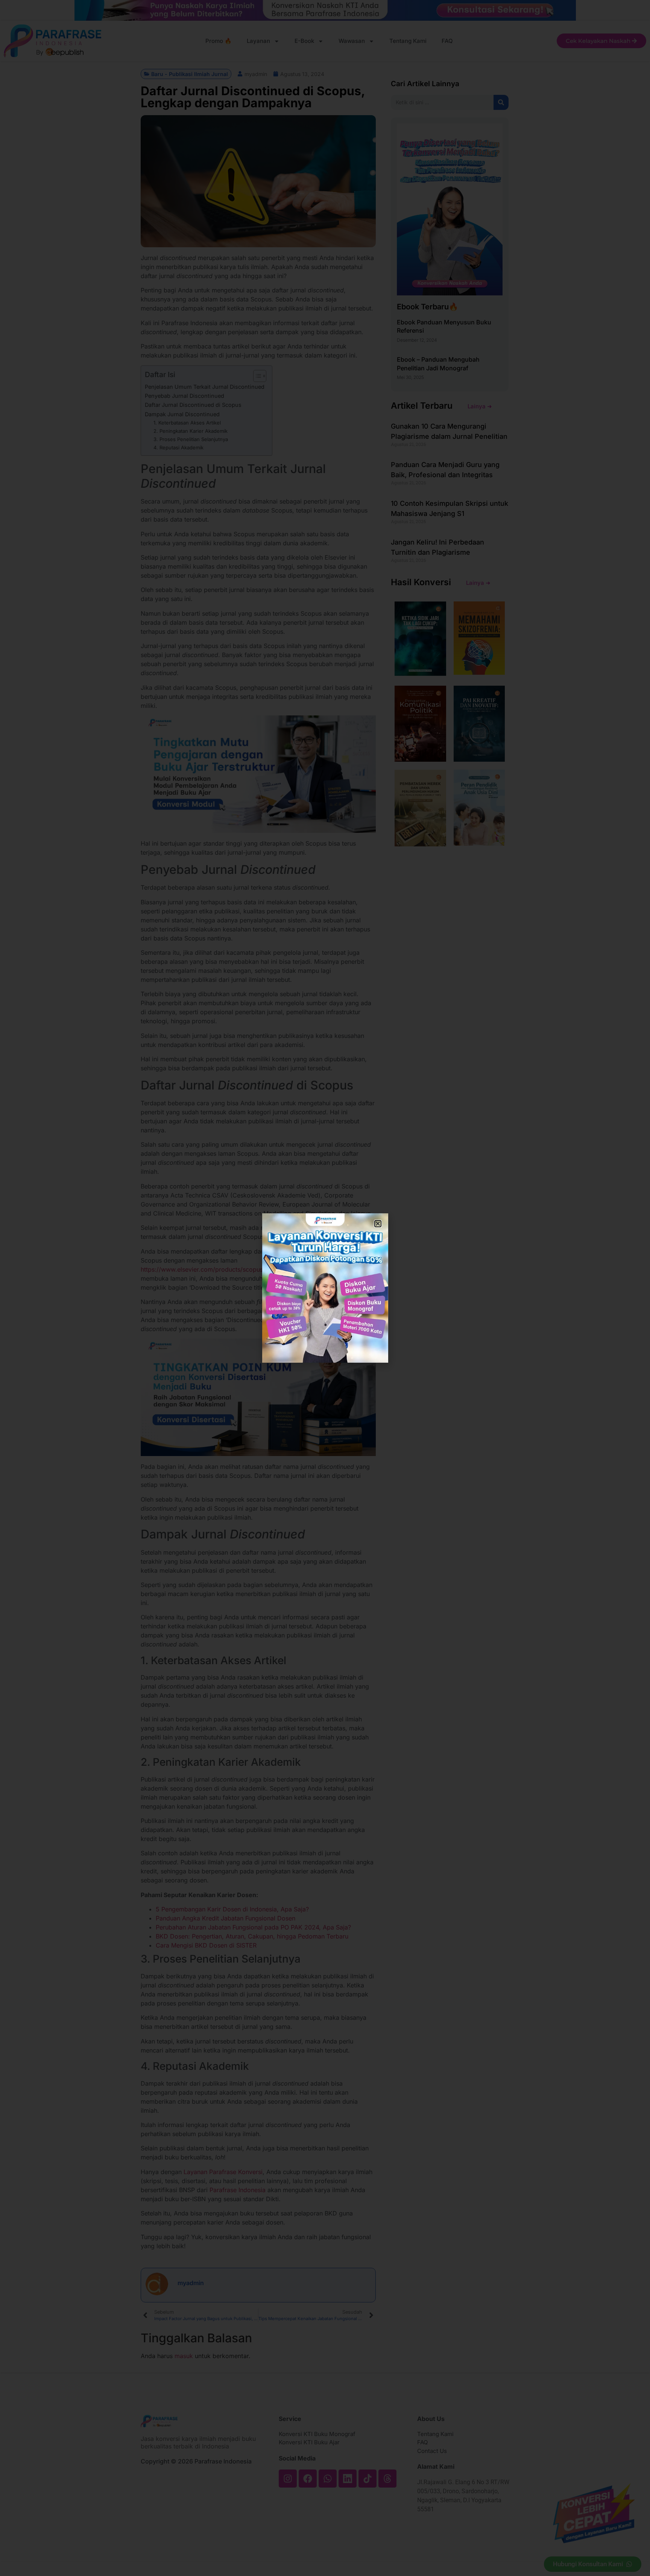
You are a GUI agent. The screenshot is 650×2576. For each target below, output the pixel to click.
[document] (325, 1288)
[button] (378, 1224)
